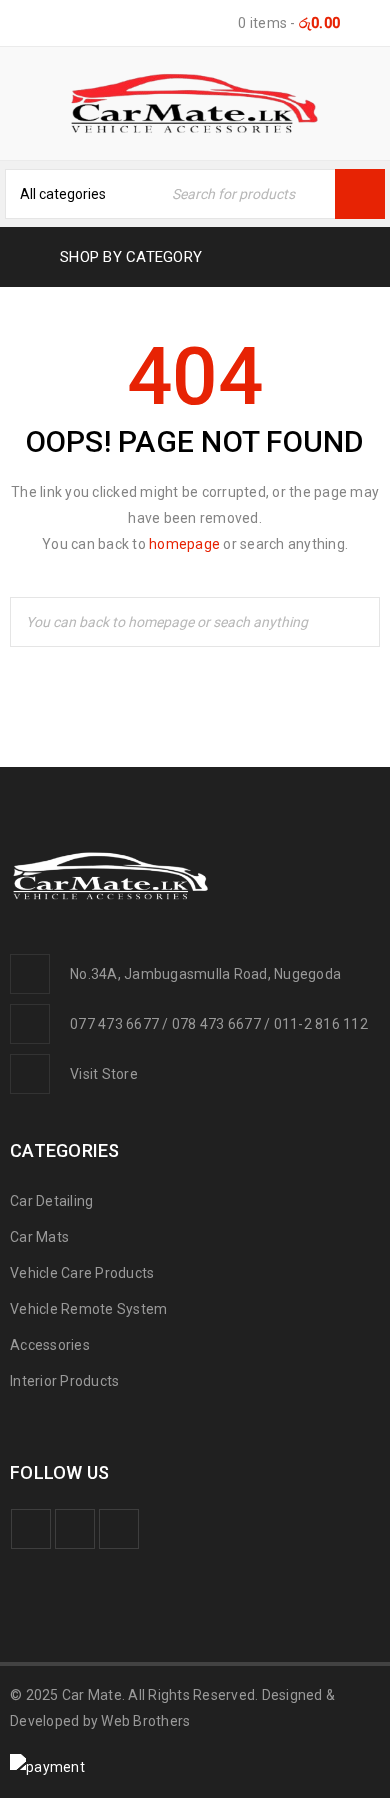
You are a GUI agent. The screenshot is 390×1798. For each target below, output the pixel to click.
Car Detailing (51, 1201)
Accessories (50, 1345)
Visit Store (104, 1074)
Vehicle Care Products (82, 1273)
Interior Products (64, 1381)
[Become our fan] (31, 1529)
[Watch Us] (75, 1529)
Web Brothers (145, 1721)
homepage (184, 544)
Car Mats (39, 1237)
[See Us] (119, 1529)
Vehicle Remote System (88, 1309)
